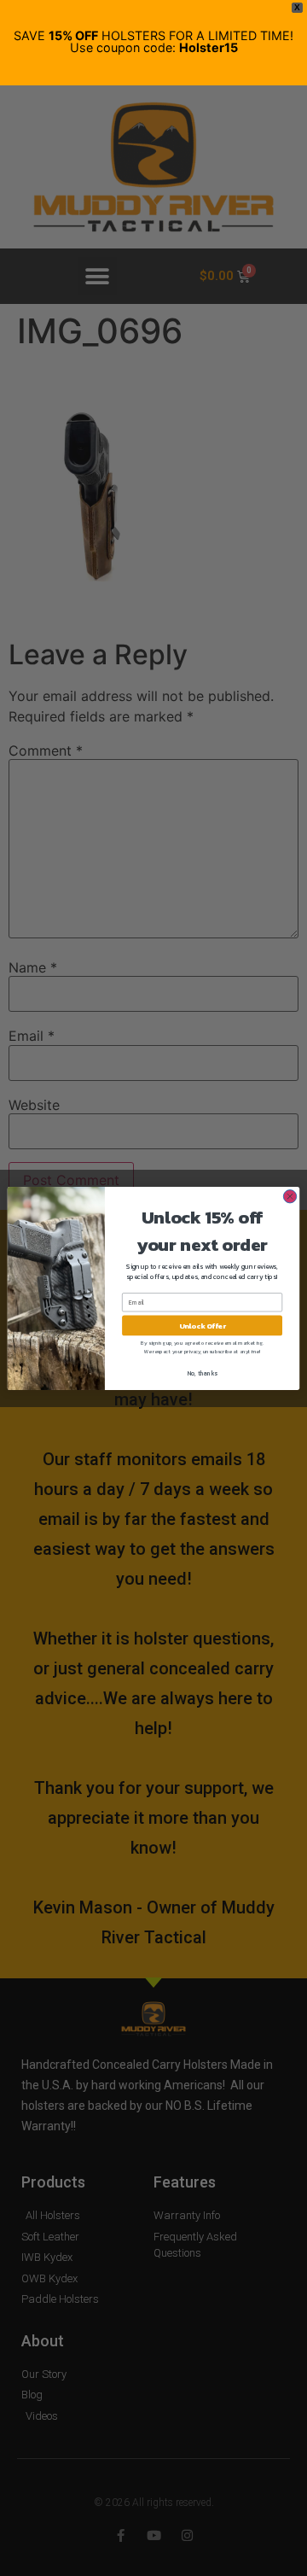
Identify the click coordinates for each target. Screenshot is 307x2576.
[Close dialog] (290, 1196)
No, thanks (203, 1373)
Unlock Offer (203, 1325)
